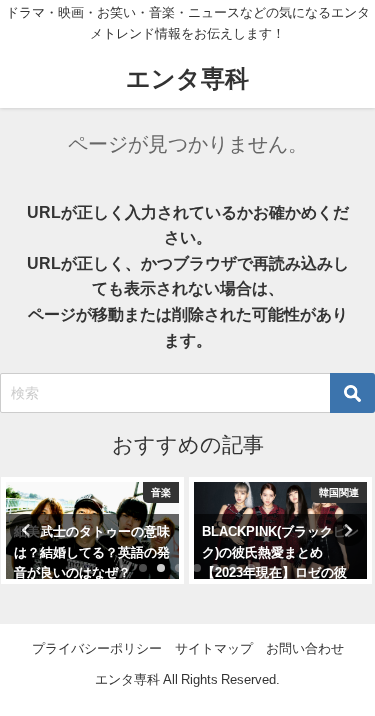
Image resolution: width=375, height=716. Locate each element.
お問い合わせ (305, 648)
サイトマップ (214, 648)
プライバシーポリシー (97, 648)
